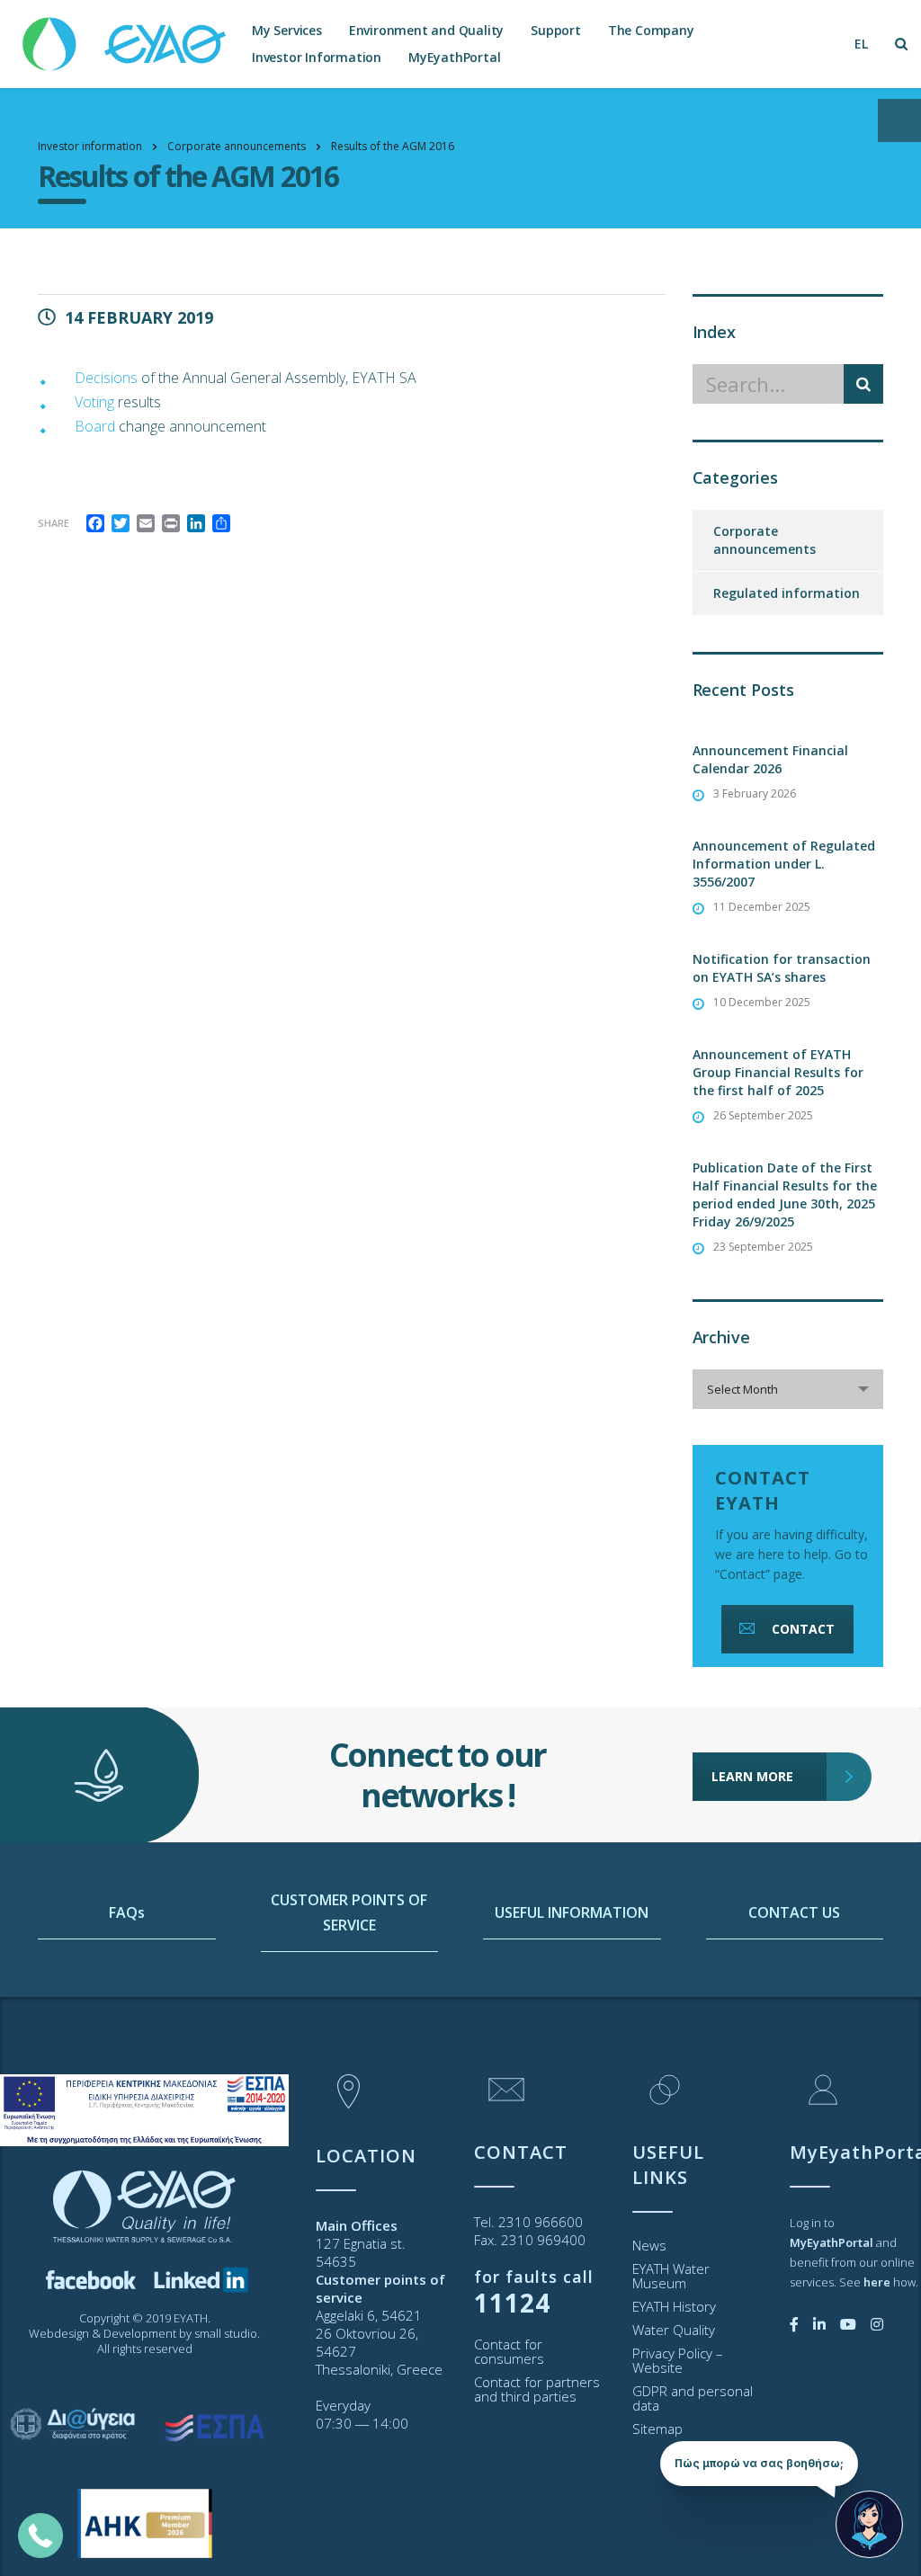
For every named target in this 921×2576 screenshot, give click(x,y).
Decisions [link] (106, 378)
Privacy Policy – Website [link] (678, 2360)
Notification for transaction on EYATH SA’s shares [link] (782, 968)
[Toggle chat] (869, 2524)
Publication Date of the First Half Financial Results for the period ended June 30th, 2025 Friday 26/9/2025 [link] (785, 1194)
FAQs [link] (127, 1912)
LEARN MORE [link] (752, 1776)
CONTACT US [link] (794, 1912)
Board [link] (95, 426)
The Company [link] (651, 30)
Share (54, 523)
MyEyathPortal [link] (454, 57)
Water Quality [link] (674, 2330)
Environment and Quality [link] (426, 30)
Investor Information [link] (317, 57)
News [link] (649, 2245)
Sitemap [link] (657, 2429)
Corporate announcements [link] (765, 540)
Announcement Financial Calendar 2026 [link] (770, 759)
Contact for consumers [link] (509, 2351)
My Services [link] (287, 30)
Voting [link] (94, 402)
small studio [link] (226, 2333)
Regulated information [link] (787, 593)
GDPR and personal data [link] (693, 2398)
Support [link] (556, 30)
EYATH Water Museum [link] (671, 2276)
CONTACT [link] (803, 1629)
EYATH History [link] (674, 2306)
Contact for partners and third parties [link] (537, 2389)
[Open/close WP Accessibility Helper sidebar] (899, 120)
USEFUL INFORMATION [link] (572, 1912)
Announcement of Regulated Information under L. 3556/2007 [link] (784, 864)
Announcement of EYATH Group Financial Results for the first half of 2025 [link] (778, 1072)
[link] (126, 36)
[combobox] (788, 1389)
